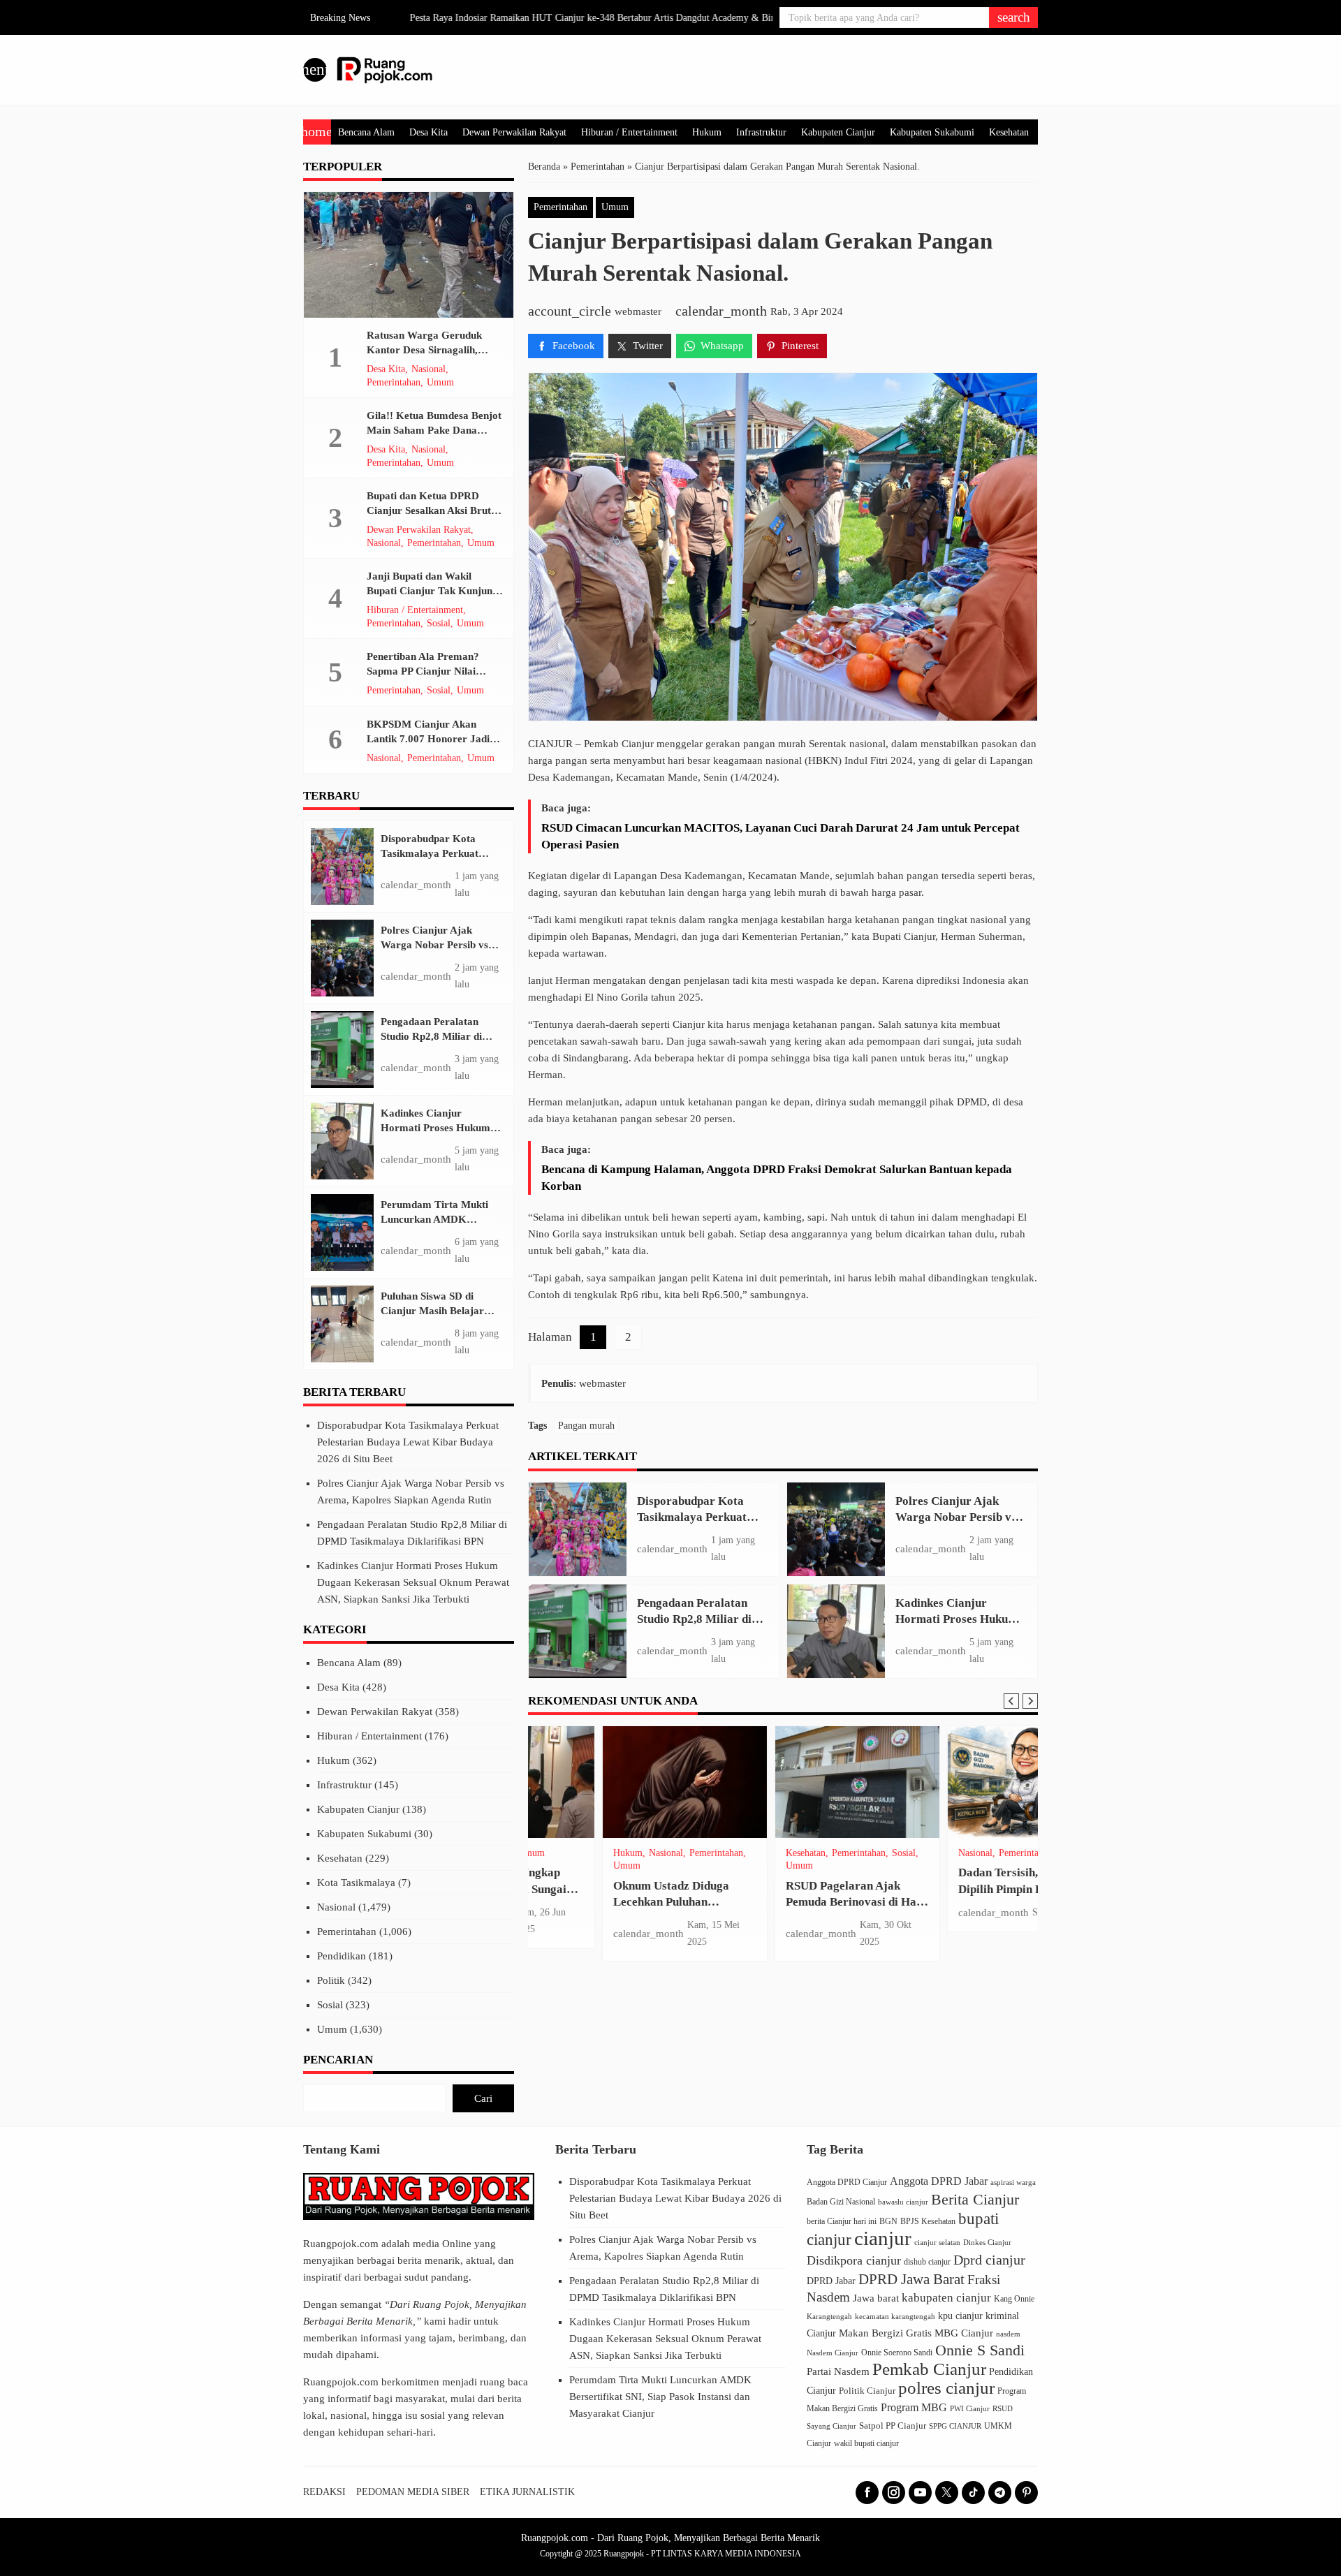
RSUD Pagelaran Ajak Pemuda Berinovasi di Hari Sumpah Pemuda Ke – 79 (609, 1902)
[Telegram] (1000, 2493)
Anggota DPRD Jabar (939, 2181)
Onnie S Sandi (980, 2350)
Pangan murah (586, 1426)
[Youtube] (920, 2493)
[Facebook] (867, 2493)
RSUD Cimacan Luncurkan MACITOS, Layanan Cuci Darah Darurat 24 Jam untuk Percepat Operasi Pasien (781, 836)
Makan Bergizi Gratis (885, 2333)
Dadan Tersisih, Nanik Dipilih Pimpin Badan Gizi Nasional (779, 1889)
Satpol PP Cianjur (893, 2426)
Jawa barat (876, 2298)
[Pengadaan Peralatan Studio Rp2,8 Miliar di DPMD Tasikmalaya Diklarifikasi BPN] (578, 1631)
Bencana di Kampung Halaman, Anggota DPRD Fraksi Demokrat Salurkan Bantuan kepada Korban (777, 1178)
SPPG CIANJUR (955, 2426)
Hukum (707, 132)
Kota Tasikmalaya (356, 1883)
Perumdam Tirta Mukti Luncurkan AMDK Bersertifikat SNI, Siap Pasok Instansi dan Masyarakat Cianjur (660, 2397)
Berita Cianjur (975, 2200)
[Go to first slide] (1030, 1701)
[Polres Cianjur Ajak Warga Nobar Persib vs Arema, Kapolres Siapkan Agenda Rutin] (836, 1529)
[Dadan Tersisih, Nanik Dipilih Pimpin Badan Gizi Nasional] (783, 1782)
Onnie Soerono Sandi (897, 2353)
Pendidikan (966, 1853)
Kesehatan (1009, 132)
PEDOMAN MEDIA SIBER (413, 2492)
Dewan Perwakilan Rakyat (514, 132)
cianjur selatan (937, 2242)
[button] (1013, 17)
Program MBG (914, 2407)
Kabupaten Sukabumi (932, 132)
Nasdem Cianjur (833, 2353)
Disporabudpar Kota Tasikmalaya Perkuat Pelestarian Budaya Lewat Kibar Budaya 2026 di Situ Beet (408, 1442)
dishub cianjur (927, 2262)
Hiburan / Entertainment (629, 132)
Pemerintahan (560, 207)
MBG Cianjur (964, 2333)
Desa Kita (428, 132)
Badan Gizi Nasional (841, 2202)
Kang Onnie (1014, 2299)
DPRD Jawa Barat (911, 2279)
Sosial (657, 1853)
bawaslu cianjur (903, 2202)
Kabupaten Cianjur (838, 132)
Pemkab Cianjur (929, 2369)
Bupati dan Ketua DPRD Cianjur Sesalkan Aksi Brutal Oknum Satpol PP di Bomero (433, 510)
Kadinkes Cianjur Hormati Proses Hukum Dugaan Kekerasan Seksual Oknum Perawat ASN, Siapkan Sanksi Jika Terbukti (413, 1582)
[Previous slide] (1011, 1701)
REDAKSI (324, 2492)
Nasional (729, 1853)
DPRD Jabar (831, 2281)
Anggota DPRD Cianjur (847, 2183)
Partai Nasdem (838, 2371)
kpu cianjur (960, 2316)
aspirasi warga (1013, 2182)
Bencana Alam (366, 132)
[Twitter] (947, 2493)
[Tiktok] (973, 2493)
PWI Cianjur (970, 2408)
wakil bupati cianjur (866, 2443)
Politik (331, 1980)
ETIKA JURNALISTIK (527, 2492)
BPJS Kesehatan (928, 2221)
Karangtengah (829, 2316)
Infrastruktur (761, 132)
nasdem (1008, 2334)
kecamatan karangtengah (895, 2316)
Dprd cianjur (989, 2260)
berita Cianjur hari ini (842, 2221)
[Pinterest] (1026, 2493)
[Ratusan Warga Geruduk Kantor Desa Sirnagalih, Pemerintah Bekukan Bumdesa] (409, 255)
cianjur (883, 2238)
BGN (888, 2221)
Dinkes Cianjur (987, 2243)
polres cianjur (946, 2388)
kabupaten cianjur (946, 2298)
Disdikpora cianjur (854, 2260)
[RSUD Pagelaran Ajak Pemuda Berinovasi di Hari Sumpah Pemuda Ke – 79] (611, 1782)
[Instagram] (894, 2493)
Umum (615, 207)
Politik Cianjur (867, 2391)
